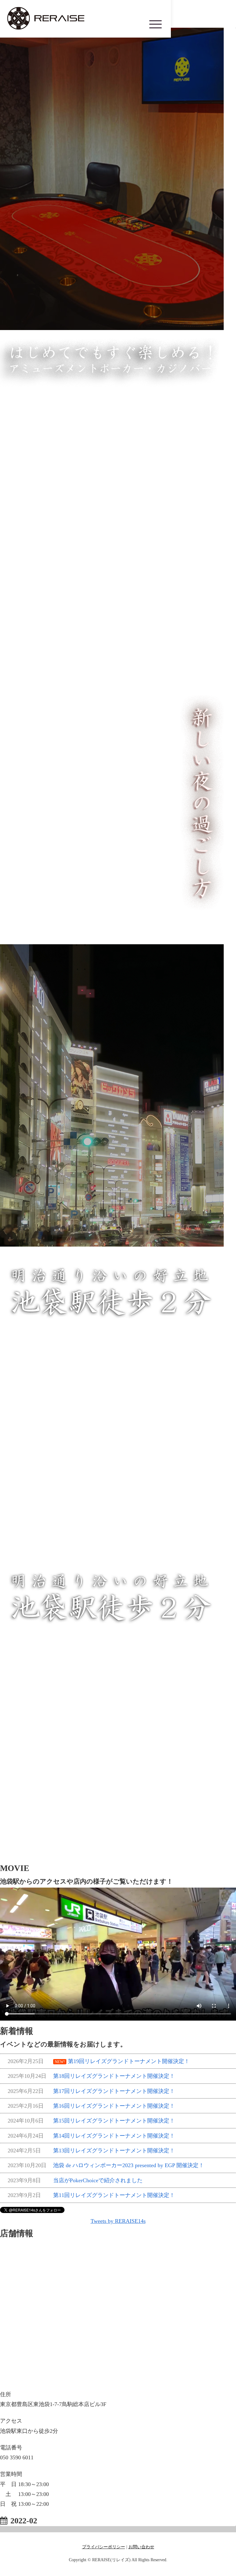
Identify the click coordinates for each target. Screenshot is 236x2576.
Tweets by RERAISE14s (118, 2221)
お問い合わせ (141, 2547)
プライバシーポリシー (104, 2547)
